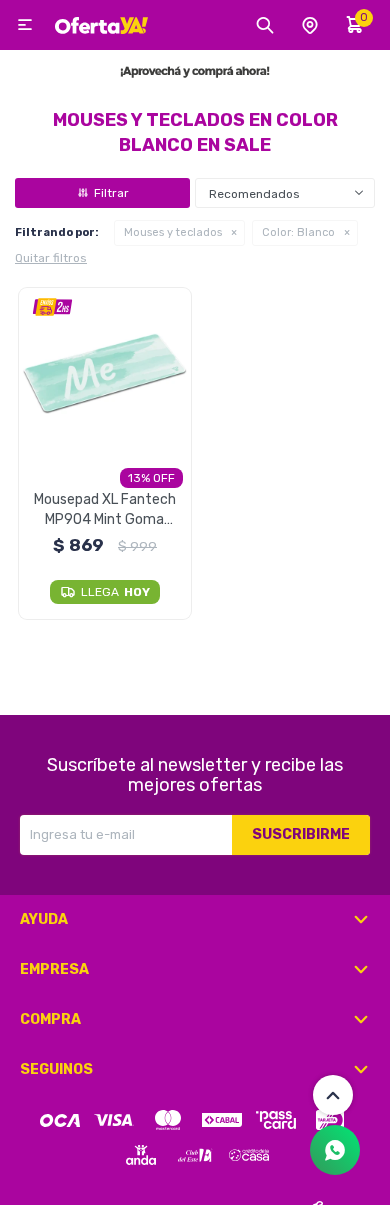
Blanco (298, 232)
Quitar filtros (51, 258)
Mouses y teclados (173, 232)
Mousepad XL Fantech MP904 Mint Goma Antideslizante (105, 510)
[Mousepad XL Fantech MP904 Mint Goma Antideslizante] (105, 374)
